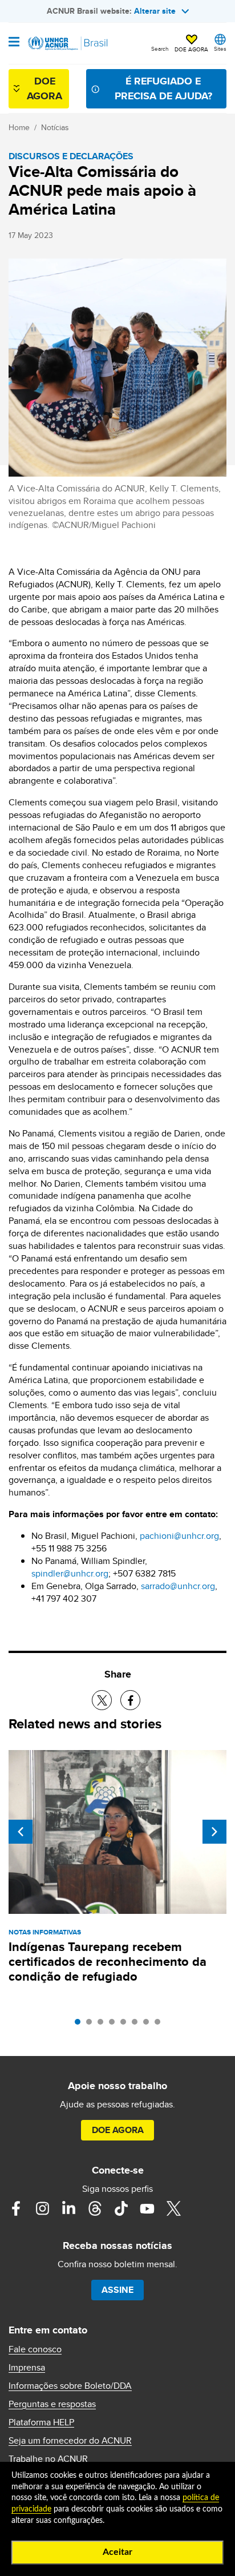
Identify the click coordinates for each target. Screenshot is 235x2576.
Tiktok (121, 2208)
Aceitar (117, 2552)
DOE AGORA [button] (191, 49)
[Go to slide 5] (126, 2025)
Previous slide (21, 1832)
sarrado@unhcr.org (178, 1586)
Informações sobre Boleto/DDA (70, 2386)
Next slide (214, 1832)
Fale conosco (35, 2349)
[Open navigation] (14, 43)
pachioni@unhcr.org (179, 1536)
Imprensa (27, 2368)
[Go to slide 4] (115, 2025)
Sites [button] (220, 49)
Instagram (42, 2208)
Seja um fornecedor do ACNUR (70, 2441)
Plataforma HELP (41, 2422)
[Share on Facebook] (130, 1700)
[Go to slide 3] (103, 2025)
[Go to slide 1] (80, 2025)
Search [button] (160, 49)
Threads (95, 2208)
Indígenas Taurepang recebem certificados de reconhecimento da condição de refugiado (108, 1962)
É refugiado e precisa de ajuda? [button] (163, 88)
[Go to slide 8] (160, 2025)
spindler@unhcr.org (70, 1573)
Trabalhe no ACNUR (48, 2459)
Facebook (16, 2208)
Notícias (55, 127)
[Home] (67, 43)
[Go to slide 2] (92, 2025)
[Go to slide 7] (149, 2025)
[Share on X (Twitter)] (102, 1700)
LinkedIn (68, 2208)
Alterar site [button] (155, 11)
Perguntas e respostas (52, 2404)
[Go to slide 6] (137, 2025)
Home (19, 127)
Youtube (147, 2208)
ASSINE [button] (117, 2290)
